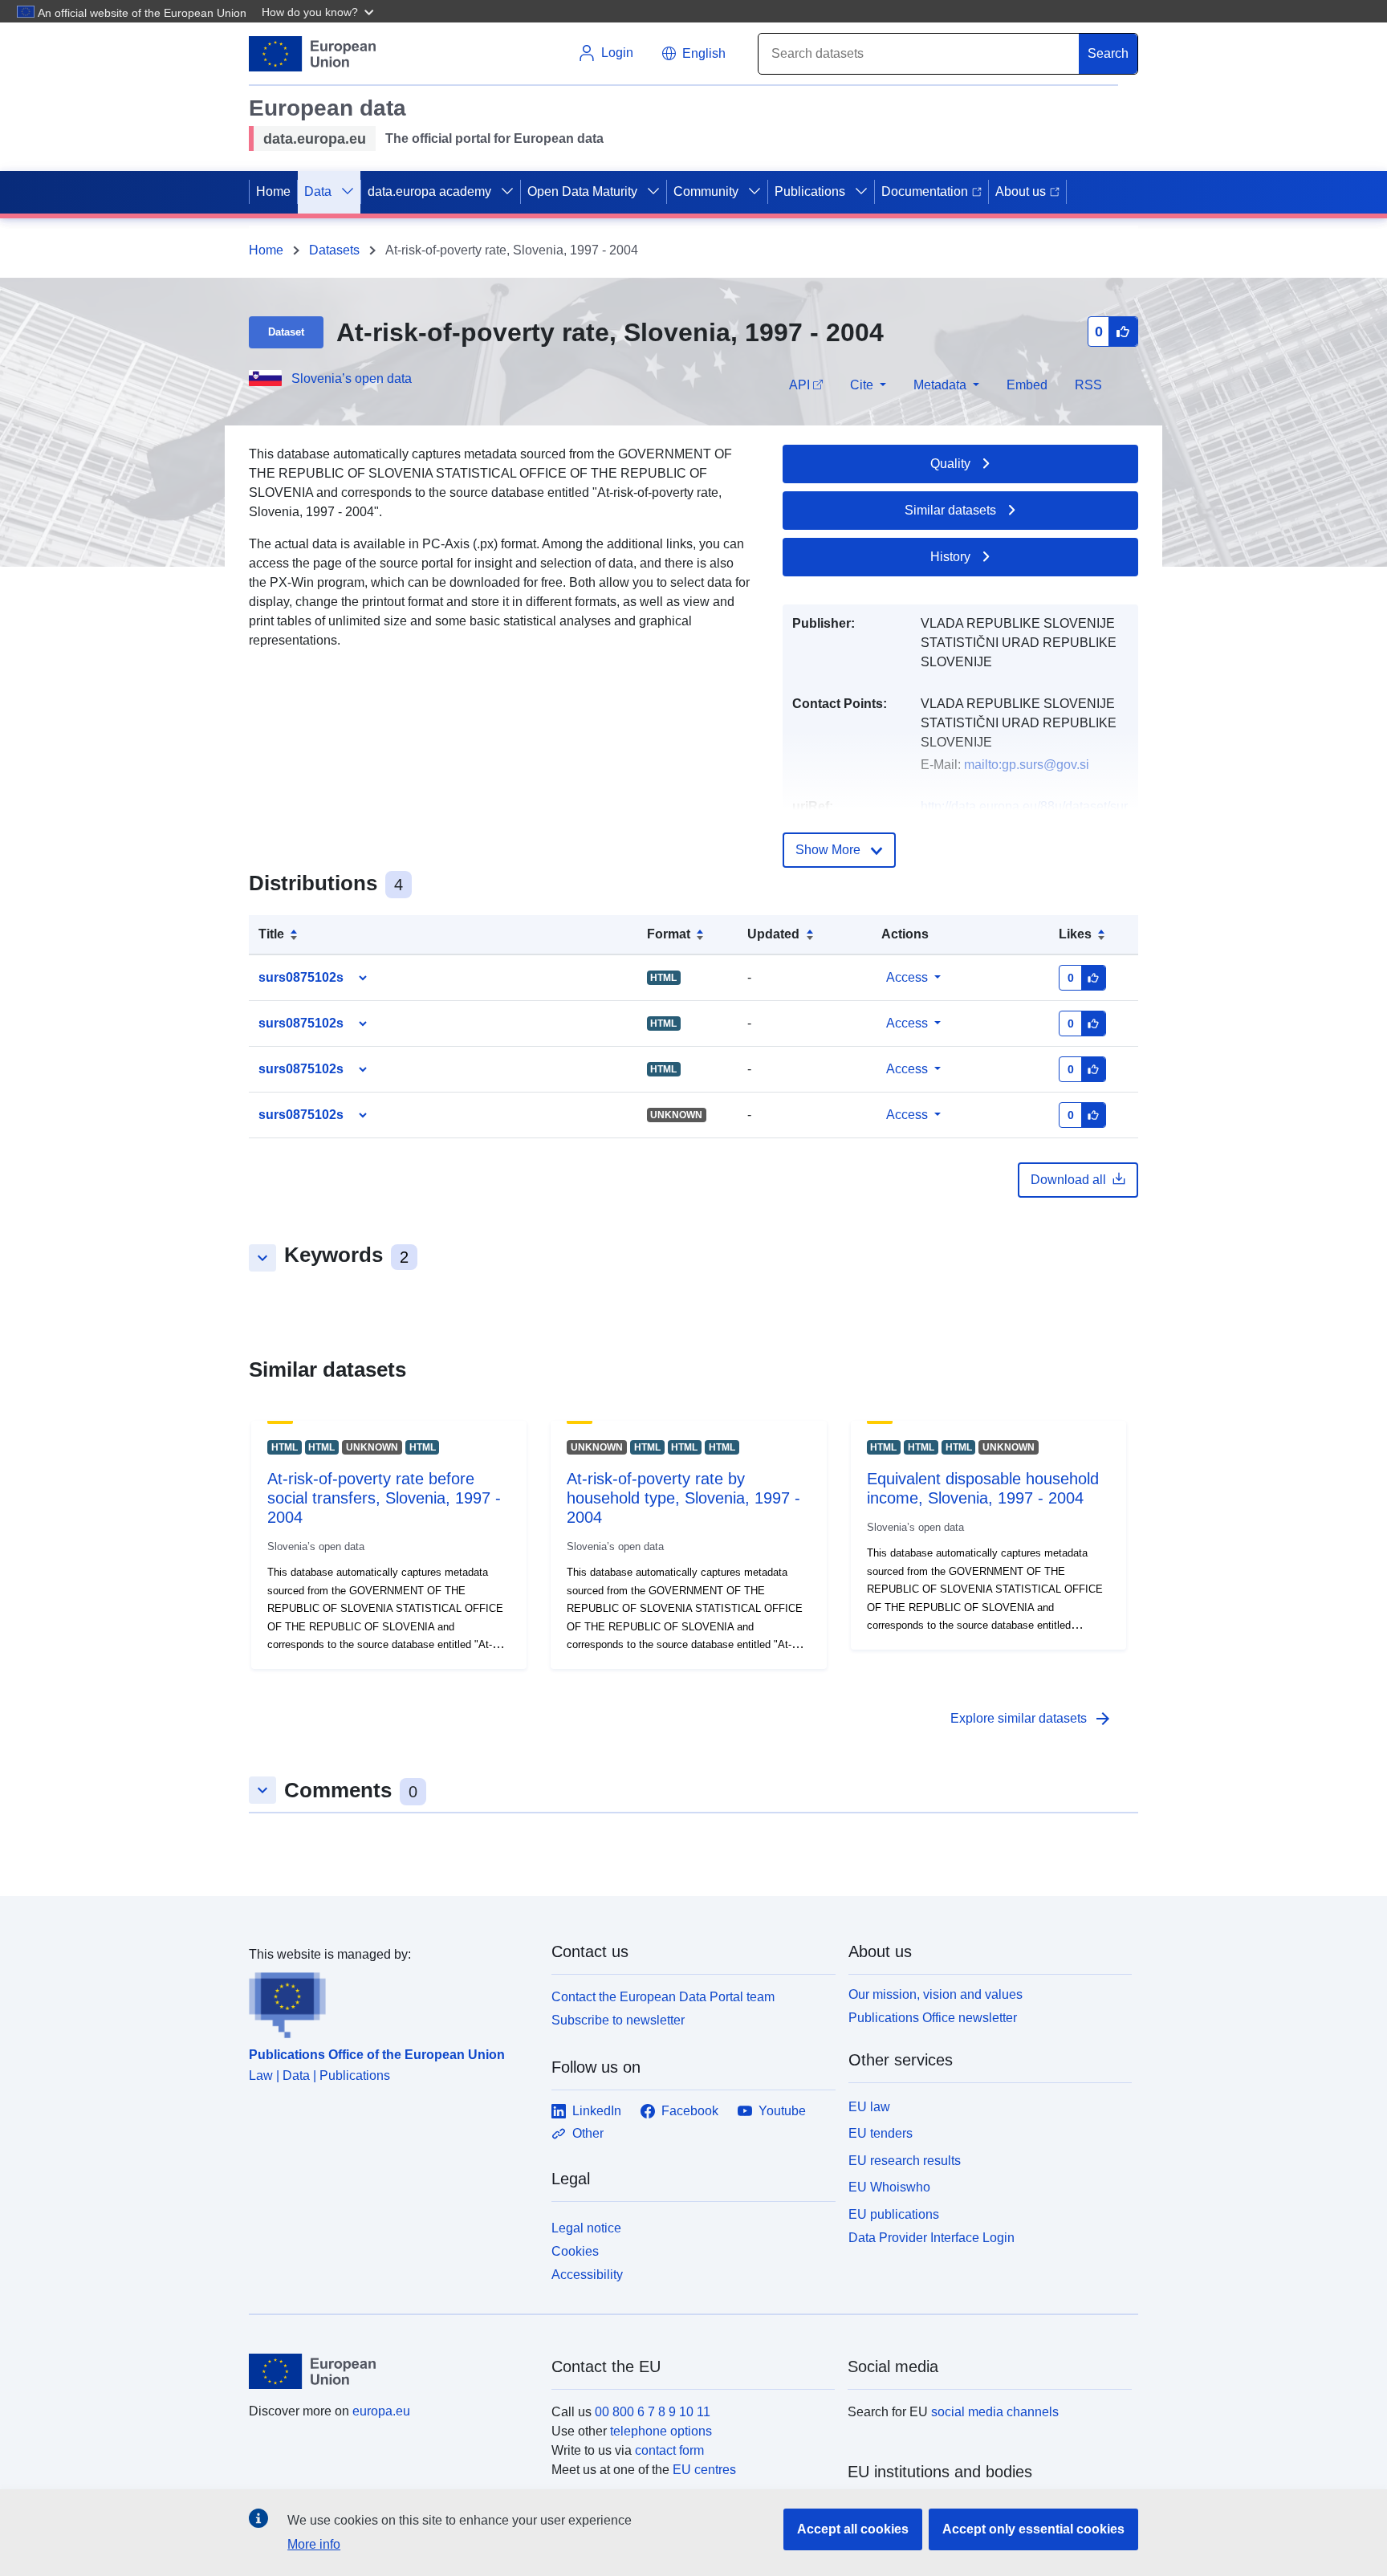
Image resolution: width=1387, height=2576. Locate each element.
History (950, 557)
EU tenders (881, 2133)
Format (669, 934)
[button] (319, 11)
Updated (773, 934)
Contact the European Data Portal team (663, 1997)
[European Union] (391, 2371)
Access (907, 977)
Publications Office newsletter (933, 2018)
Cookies (575, 2251)
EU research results (905, 2161)
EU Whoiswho (889, 2187)
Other (588, 2133)
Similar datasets (950, 510)
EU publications (894, 2214)
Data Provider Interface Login (931, 2238)
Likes (1075, 934)
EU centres (704, 2470)
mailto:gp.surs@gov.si (1027, 765)
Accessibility (587, 2275)
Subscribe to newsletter (618, 2020)
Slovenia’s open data (352, 378)
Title (271, 934)
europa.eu (381, 2411)
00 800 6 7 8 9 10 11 (653, 2412)
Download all (1068, 1180)
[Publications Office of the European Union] (390, 2001)
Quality (950, 464)
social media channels (995, 2412)
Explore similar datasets (1031, 1719)
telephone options (661, 2431)
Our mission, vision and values (936, 1994)
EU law (869, 2107)
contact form (669, 2450)
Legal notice (586, 2228)
